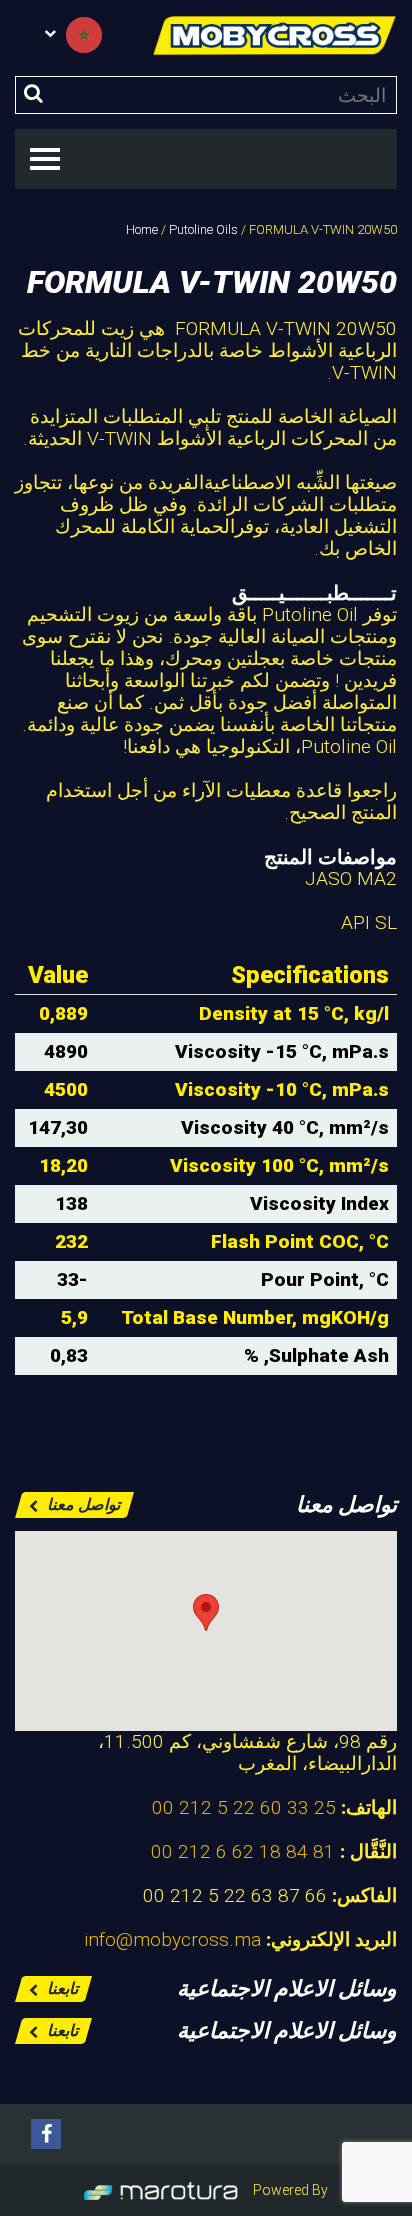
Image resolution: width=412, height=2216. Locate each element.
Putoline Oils (203, 229)
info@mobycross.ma (172, 1939)
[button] (206, 1612)
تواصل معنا (81, 1504)
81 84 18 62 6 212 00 (243, 1851)
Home (142, 229)
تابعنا (60, 1988)
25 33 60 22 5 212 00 (244, 1807)
